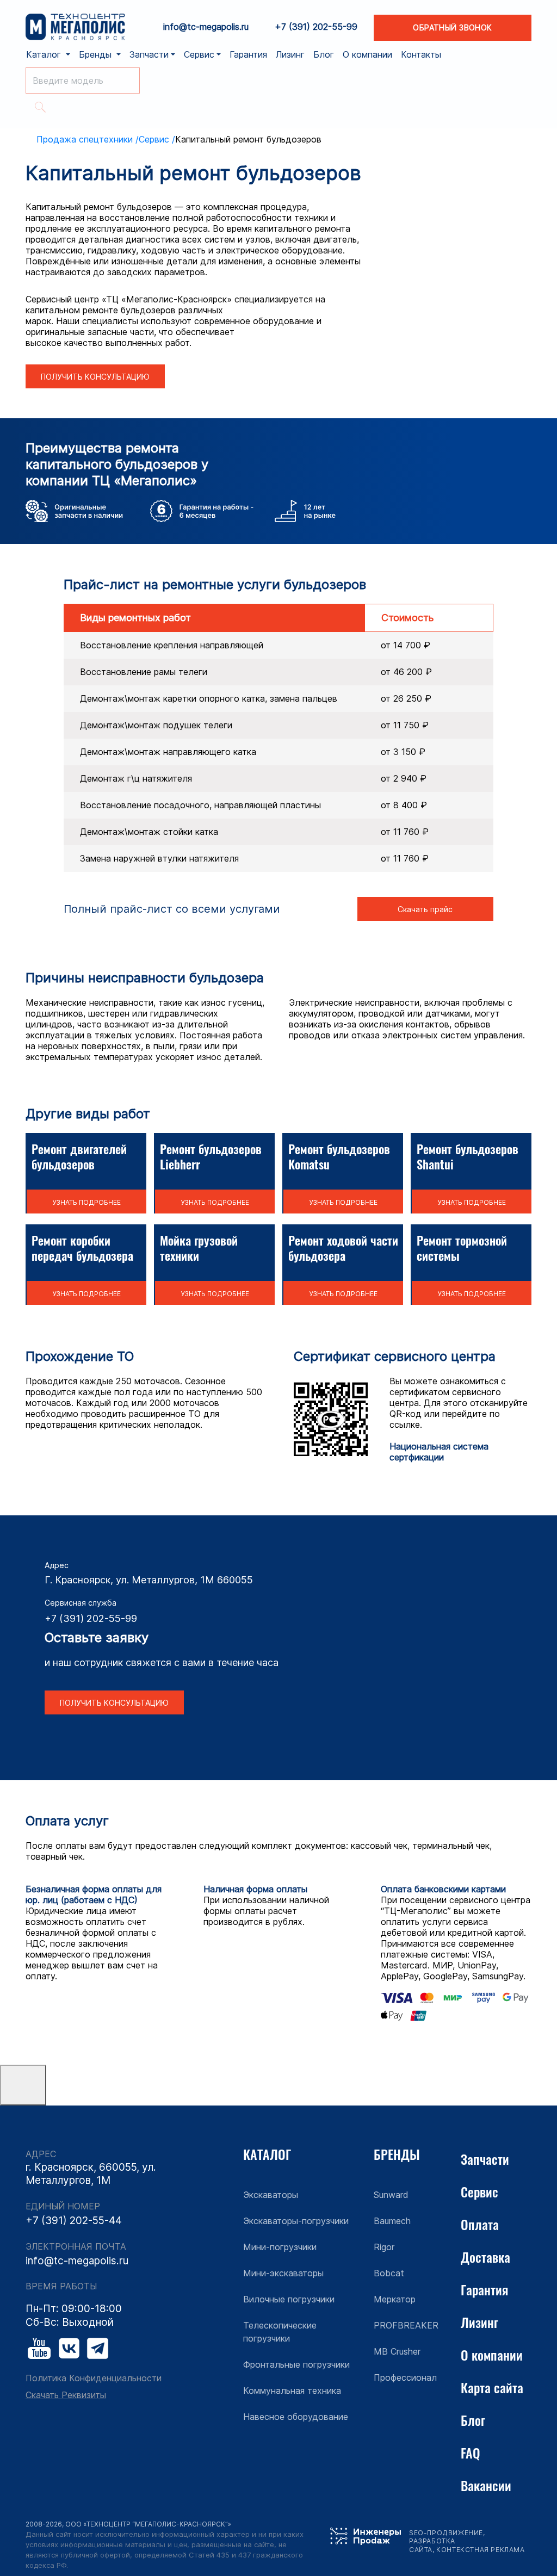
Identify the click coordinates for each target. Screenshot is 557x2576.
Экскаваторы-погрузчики (296, 2221)
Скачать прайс (425, 909)
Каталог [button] (45, 54)
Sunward (391, 2195)
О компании (367, 54)
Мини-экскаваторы (283, 2273)
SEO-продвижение (446, 2533)
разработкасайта (432, 2545)
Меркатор (395, 2299)
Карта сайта (492, 2387)
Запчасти (485, 2159)
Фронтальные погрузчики (296, 2364)
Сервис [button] (199, 54)
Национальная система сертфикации (439, 1452)
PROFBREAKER (406, 2325)
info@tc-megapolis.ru (206, 27)
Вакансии (486, 2485)
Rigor (384, 2247)
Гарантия (248, 54)
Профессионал (405, 2377)
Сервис (479, 2191)
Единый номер (63, 2206)
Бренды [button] (97, 54)
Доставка (485, 2257)
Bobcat (389, 2273)
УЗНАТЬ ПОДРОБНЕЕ (86, 1202)
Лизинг (290, 54)
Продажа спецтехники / (88, 139)
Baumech (392, 2221)
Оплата (480, 2224)
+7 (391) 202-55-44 (74, 2221)
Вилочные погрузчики (289, 2299)
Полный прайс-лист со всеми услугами (172, 909)
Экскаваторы (271, 2195)
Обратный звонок (452, 27)
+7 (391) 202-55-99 (316, 27)
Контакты (421, 54)
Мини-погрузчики (280, 2247)
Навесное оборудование (296, 2417)
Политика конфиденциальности (94, 2378)
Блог (324, 54)
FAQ (471, 2453)
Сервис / (157, 139)
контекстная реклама (480, 2550)
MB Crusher (397, 2351)
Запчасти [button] (149, 54)
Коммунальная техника (292, 2391)
